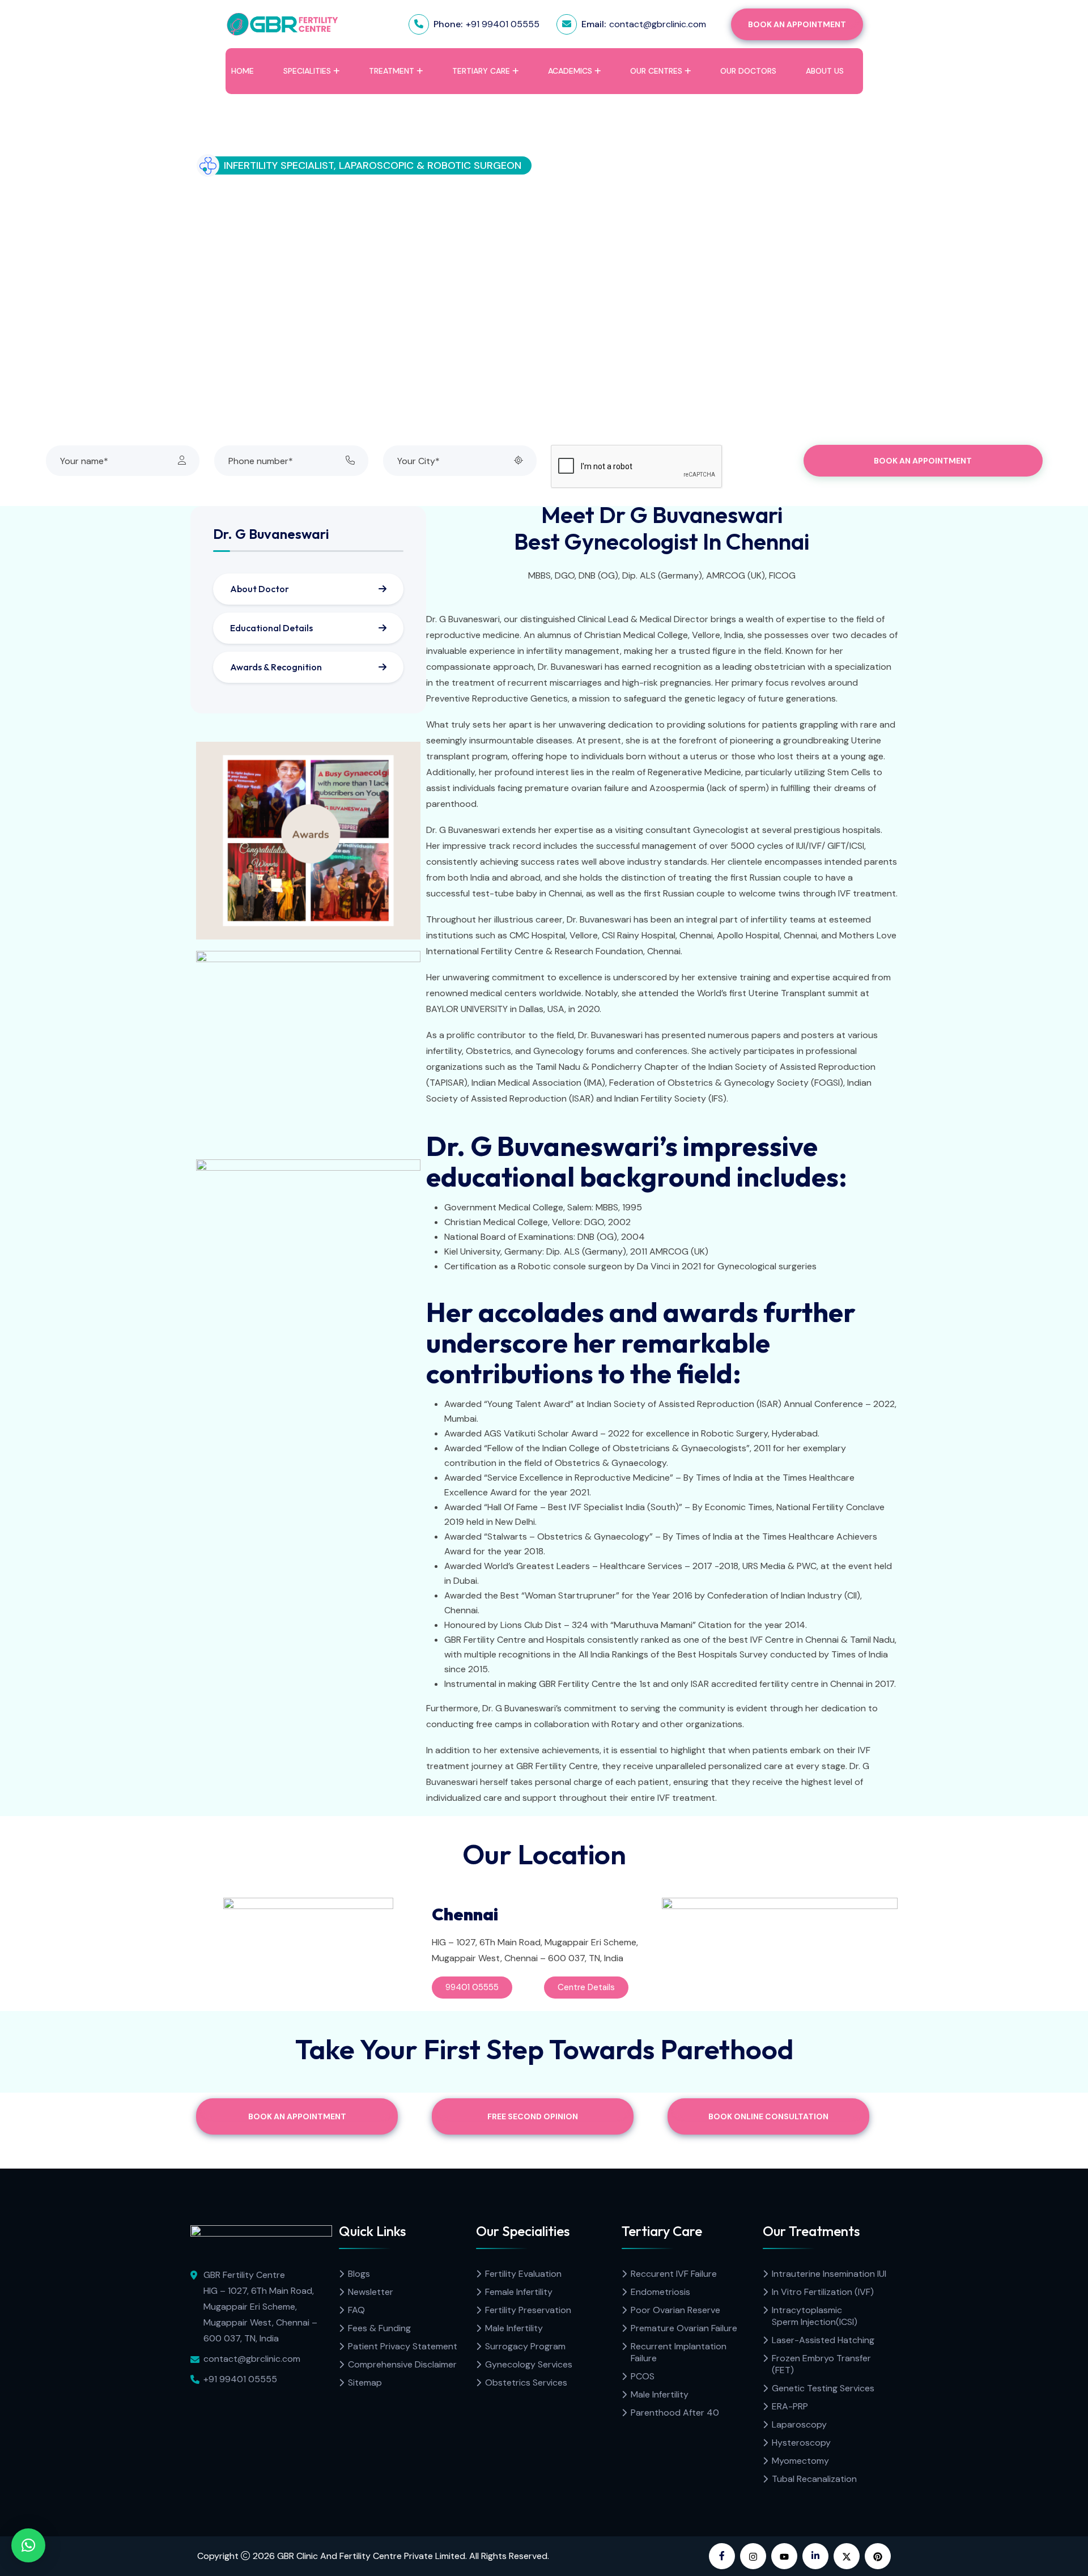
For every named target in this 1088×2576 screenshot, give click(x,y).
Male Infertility (514, 2328)
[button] (28, 2545)
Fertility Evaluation (523, 2274)
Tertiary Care (481, 71)
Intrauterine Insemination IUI (829, 2274)
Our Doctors (748, 71)
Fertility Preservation (528, 2310)
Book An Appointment (797, 24)
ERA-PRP (790, 2406)
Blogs (359, 2274)
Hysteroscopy (801, 2443)
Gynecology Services (529, 2364)
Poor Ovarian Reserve (675, 2310)
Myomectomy (800, 2461)
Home (243, 71)
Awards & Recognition (276, 667)
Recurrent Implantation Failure (679, 2352)
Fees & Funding (379, 2328)
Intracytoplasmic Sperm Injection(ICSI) (815, 2316)
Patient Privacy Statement (403, 2346)
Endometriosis (660, 2292)
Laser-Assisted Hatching (823, 2340)
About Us (825, 71)
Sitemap (365, 2382)
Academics (570, 71)
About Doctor (260, 589)
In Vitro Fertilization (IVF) (823, 2292)
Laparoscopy (799, 2424)
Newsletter (371, 2292)
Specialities (307, 71)
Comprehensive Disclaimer (402, 2364)
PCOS (643, 2376)
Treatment (392, 71)
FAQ (356, 2310)
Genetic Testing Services (823, 2388)
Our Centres (656, 71)
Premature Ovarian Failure (684, 2328)
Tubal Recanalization (814, 2479)
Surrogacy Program (525, 2346)
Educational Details (271, 628)
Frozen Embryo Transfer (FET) (821, 2364)
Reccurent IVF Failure (674, 2274)
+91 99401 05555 (503, 24)
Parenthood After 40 (675, 2413)
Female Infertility (519, 2292)
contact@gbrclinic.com (658, 24)
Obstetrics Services (526, 2382)
